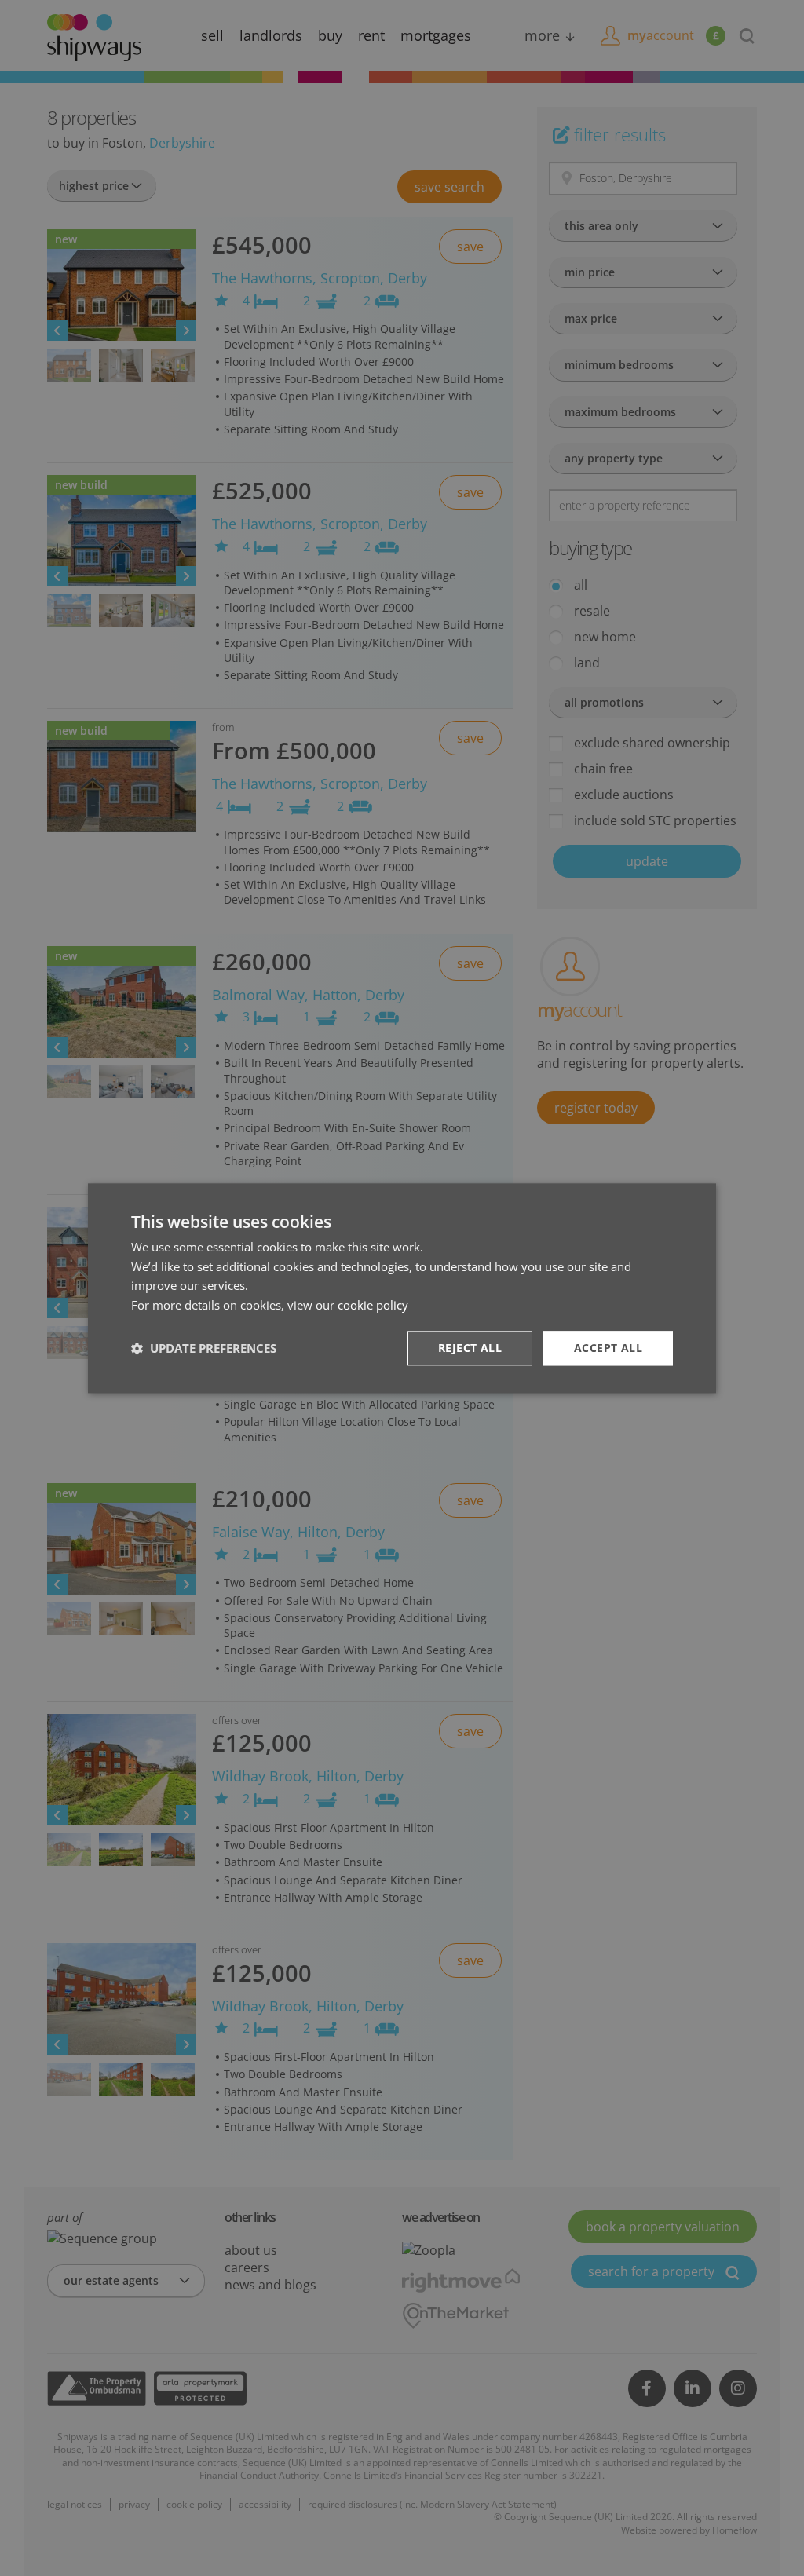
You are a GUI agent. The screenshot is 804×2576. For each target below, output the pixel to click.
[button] (204, 1348)
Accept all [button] (608, 1348)
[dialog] (402, 1288)
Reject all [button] (470, 1348)
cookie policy (373, 1305)
